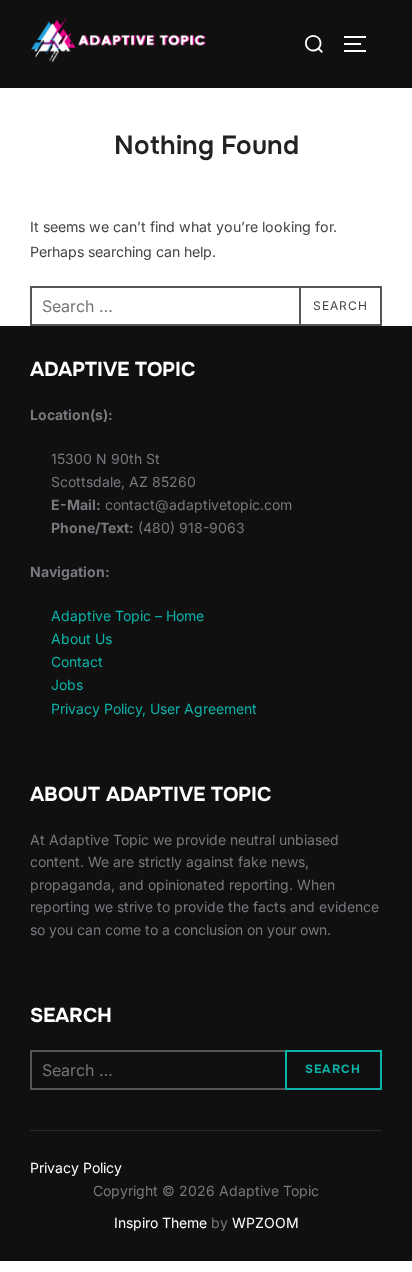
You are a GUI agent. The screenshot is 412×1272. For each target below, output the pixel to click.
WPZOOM (265, 1222)
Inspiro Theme (160, 1222)
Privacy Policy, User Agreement (154, 708)
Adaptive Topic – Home (127, 615)
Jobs (67, 684)
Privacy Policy (76, 1167)
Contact (77, 661)
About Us (81, 638)
